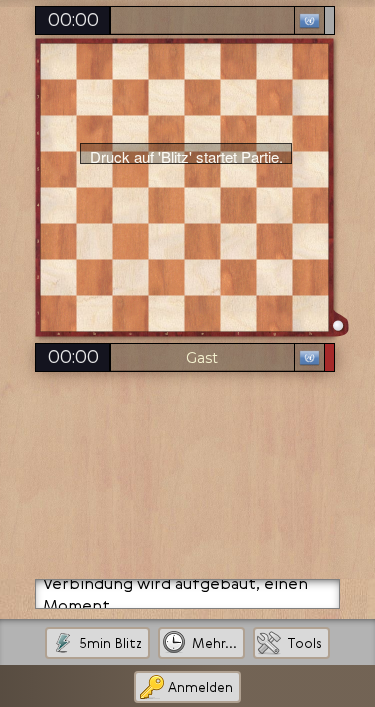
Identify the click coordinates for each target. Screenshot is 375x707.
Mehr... (214, 643)
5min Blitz (110, 643)
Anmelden (200, 687)
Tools (304, 643)
